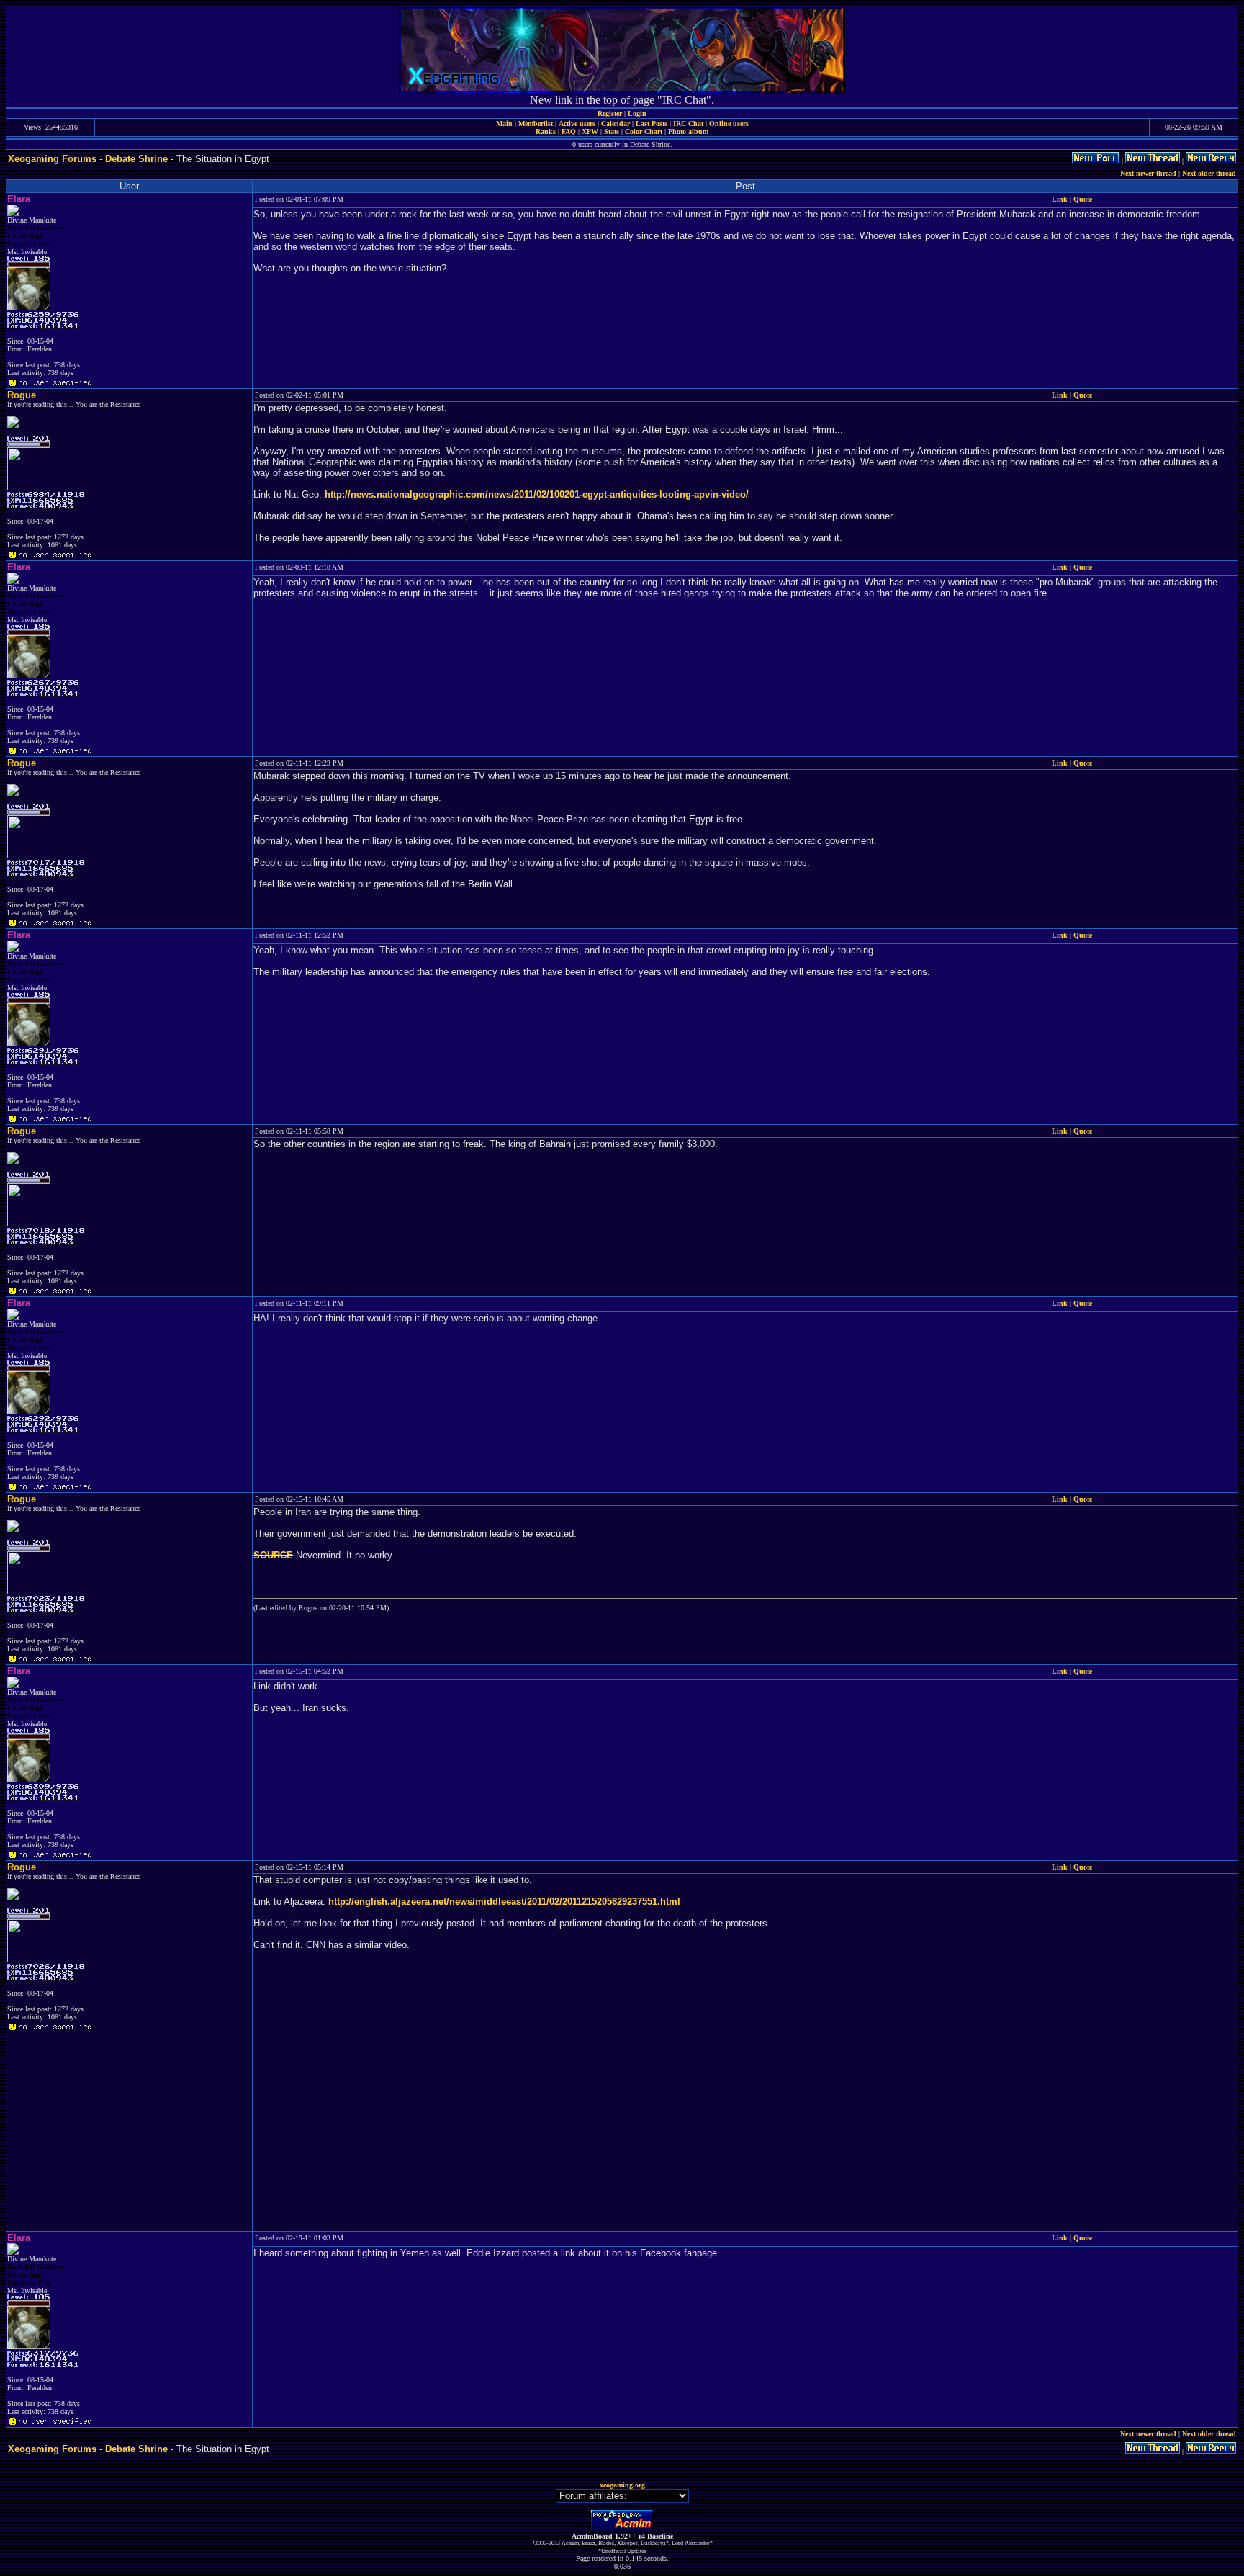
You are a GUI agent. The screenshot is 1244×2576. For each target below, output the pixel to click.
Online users (729, 124)
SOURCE (273, 1555)
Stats (612, 131)
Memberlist (536, 124)
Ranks (546, 131)
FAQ (569, 131)
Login (637, 113)
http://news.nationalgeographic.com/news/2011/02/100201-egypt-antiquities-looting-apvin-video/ (537, 494)
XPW (590, 131)
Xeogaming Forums (52, 159)
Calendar (616, 124)
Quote (1083, 199)
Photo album (688, 131)
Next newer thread (1148, 173)
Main (504, 124)
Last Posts (652, 124)
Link (1060, 199)
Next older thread (1209, 173)
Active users (577, 124)
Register (610, 113)
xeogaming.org (622, 2485)
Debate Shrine (136, 159)
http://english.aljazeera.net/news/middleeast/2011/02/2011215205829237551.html (504, 1902)
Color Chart (644, 131)
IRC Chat (688, 124)
